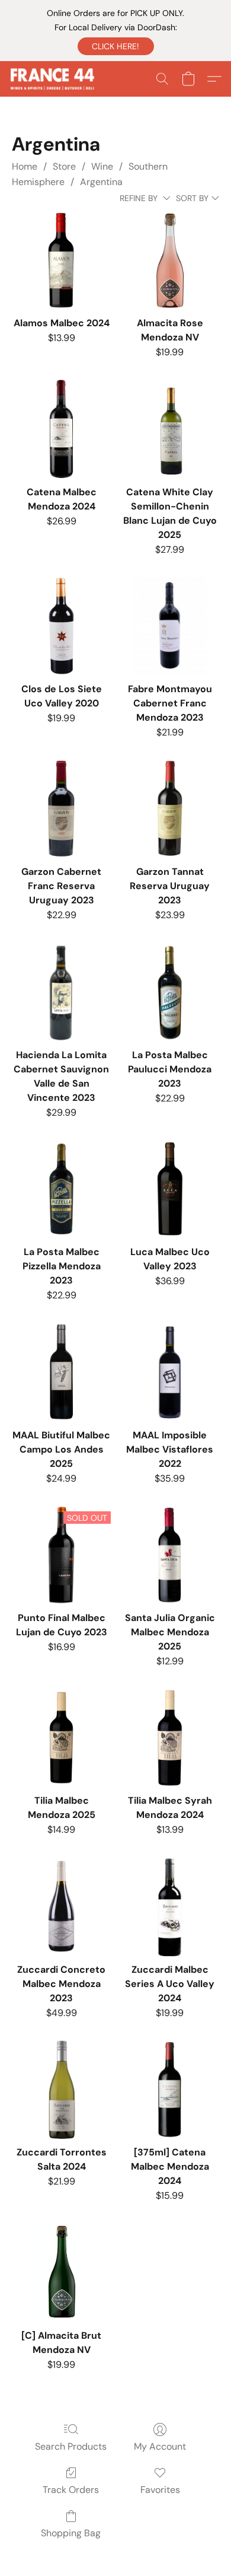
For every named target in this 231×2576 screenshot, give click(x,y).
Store (64, 166)
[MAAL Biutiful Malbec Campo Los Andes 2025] (61, 1372)
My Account (160, 2446)
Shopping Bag (71, 2533)
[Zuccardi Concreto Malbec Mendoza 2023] (61, 1907)
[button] (116, 46)
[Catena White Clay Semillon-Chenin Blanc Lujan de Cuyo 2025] (170, 429)
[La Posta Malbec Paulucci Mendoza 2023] (170, 992)
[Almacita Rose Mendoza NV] (170, 260)
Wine (102, 166)
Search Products (71, 2446)
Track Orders (71, 2490)
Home (25, 166)
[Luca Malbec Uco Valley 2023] (170, 1189)
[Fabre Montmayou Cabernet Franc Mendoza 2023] (170, 626)
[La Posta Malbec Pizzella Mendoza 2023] (61, 1189)
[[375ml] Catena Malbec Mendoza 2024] (170, 2089)
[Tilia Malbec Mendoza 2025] (61, 1738)
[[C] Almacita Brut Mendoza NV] (61, 2273)
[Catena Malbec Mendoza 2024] (61, 429)
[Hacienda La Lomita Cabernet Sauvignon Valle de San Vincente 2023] (61, 992)
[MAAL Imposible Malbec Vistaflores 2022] (170, 1372)
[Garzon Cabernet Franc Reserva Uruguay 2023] (61, 809)
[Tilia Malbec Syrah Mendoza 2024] (170, 1738)
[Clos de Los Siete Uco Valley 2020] (61, 626)
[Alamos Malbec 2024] (61, 260)
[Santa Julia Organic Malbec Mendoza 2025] (170, 1555)
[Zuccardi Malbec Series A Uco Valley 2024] (170, 1907)
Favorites (160, 2490)
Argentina (101, 182)
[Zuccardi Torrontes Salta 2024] (61, 2089)
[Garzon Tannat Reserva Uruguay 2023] (170, 809)
